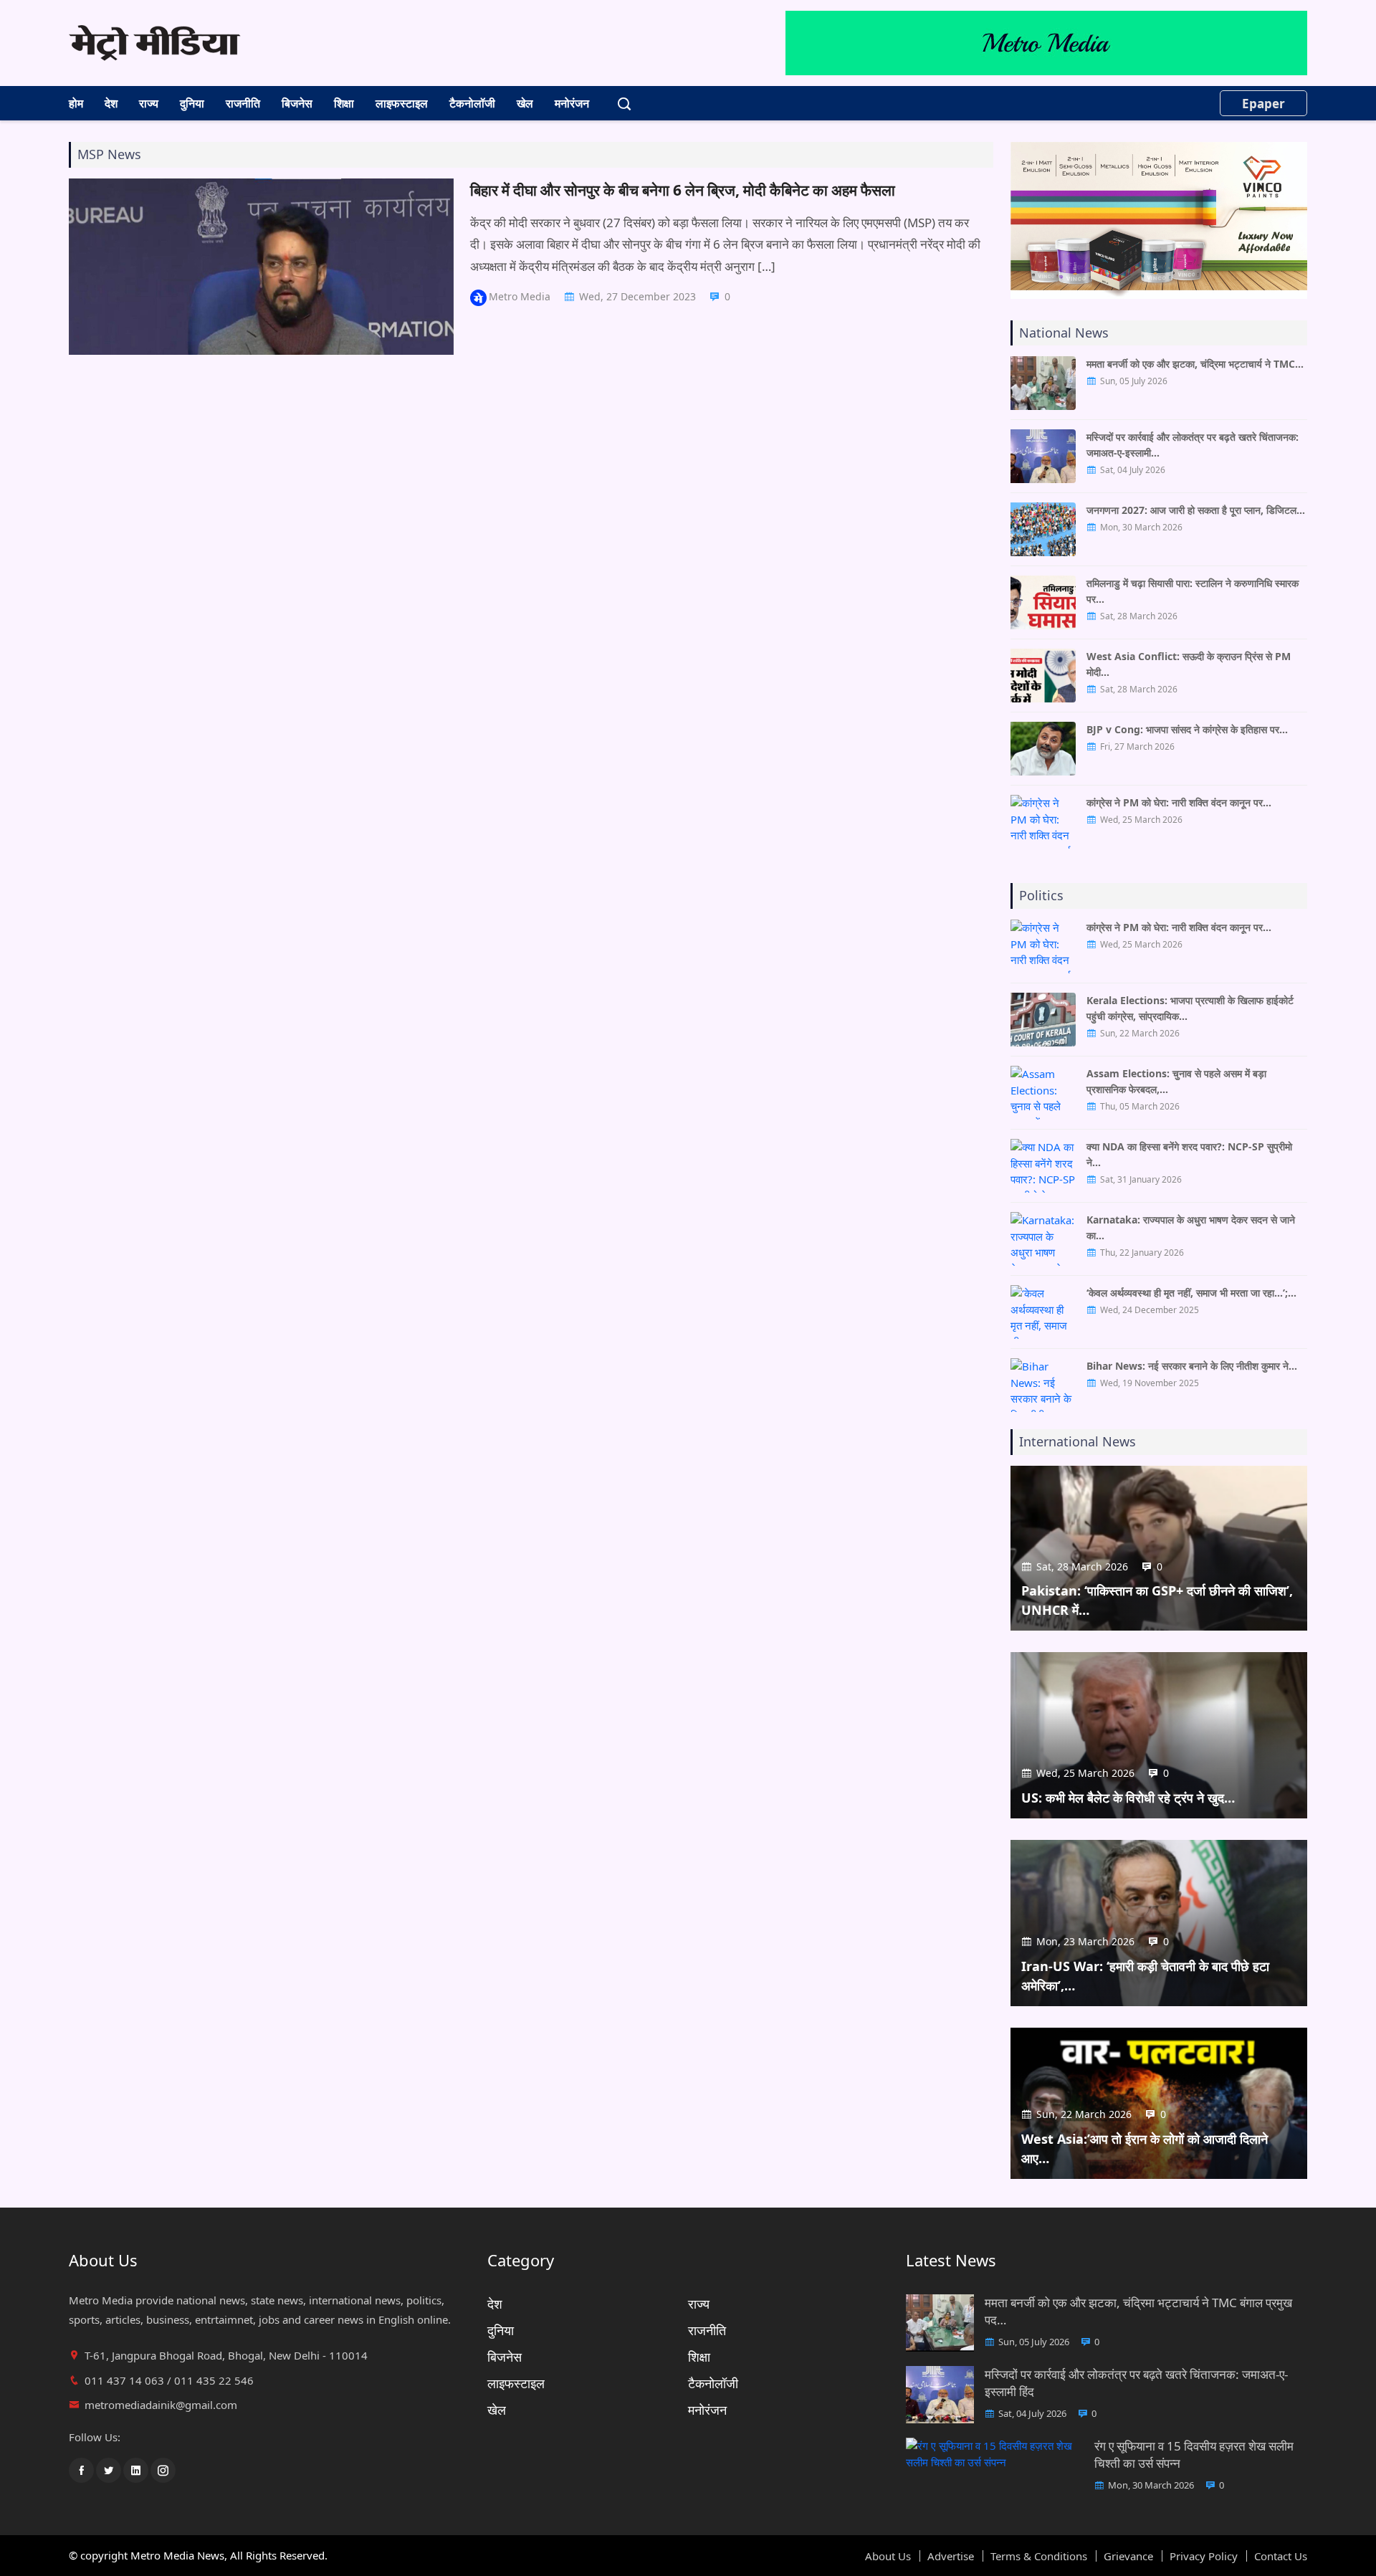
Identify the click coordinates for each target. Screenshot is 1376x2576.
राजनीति (243, 103)
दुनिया (192, 103)
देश (111, 103)
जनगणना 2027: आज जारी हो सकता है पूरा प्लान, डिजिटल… (1196, 510)
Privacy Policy (1204, 2556)
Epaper (1263, 104)
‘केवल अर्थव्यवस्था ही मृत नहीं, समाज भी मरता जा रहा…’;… (1191, 1293)
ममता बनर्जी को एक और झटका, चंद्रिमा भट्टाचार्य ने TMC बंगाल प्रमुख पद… (1138, 2311)
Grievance (1128, 2556)
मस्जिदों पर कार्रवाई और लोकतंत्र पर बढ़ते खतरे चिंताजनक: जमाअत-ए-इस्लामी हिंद (1136, 2383)
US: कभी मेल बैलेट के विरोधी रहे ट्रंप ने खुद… (1128, 1798)
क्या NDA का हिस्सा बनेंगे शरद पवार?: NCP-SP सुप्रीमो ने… (1189, 1154)
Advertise (951, 2556)
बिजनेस (297, 103)
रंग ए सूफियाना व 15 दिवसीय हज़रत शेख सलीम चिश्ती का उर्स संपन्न (1194, 2455)
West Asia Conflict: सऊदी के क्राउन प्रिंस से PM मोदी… (1189, 664)
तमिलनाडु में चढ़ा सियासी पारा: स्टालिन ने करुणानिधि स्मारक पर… (1193, 591)
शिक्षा (344, 103)
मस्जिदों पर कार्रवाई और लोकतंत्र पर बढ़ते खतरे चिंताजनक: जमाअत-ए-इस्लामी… (1193, 445)
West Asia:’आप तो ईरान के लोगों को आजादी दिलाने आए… (1145, 2148)
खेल (525, 103)
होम (76, 103)
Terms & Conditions (1039, 2556)
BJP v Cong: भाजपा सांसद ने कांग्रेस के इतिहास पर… (1187, 729)
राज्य (149, 103)
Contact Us (1281, 2556)
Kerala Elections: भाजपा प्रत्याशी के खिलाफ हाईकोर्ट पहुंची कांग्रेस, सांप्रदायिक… (1190, 1008)
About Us (888, 2556)
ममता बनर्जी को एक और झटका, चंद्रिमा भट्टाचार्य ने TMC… (1195, 364)
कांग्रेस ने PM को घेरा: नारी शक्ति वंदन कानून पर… (1179, 802)
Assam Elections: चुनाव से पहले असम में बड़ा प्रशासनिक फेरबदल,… (1176, 1081)
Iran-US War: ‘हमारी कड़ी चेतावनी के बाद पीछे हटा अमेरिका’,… (1145, 1976)
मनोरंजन (572, 103)
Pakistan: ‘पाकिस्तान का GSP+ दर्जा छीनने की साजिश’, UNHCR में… (1157, 1600)
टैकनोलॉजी (472, 103)
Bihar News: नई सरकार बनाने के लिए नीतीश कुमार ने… (1192, 1366)
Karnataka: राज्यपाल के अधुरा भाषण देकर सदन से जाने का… (1191, 1227)
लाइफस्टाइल (402, 103)
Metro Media (520, 296)
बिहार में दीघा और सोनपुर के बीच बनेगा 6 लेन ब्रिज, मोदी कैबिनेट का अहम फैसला (683, 190)
